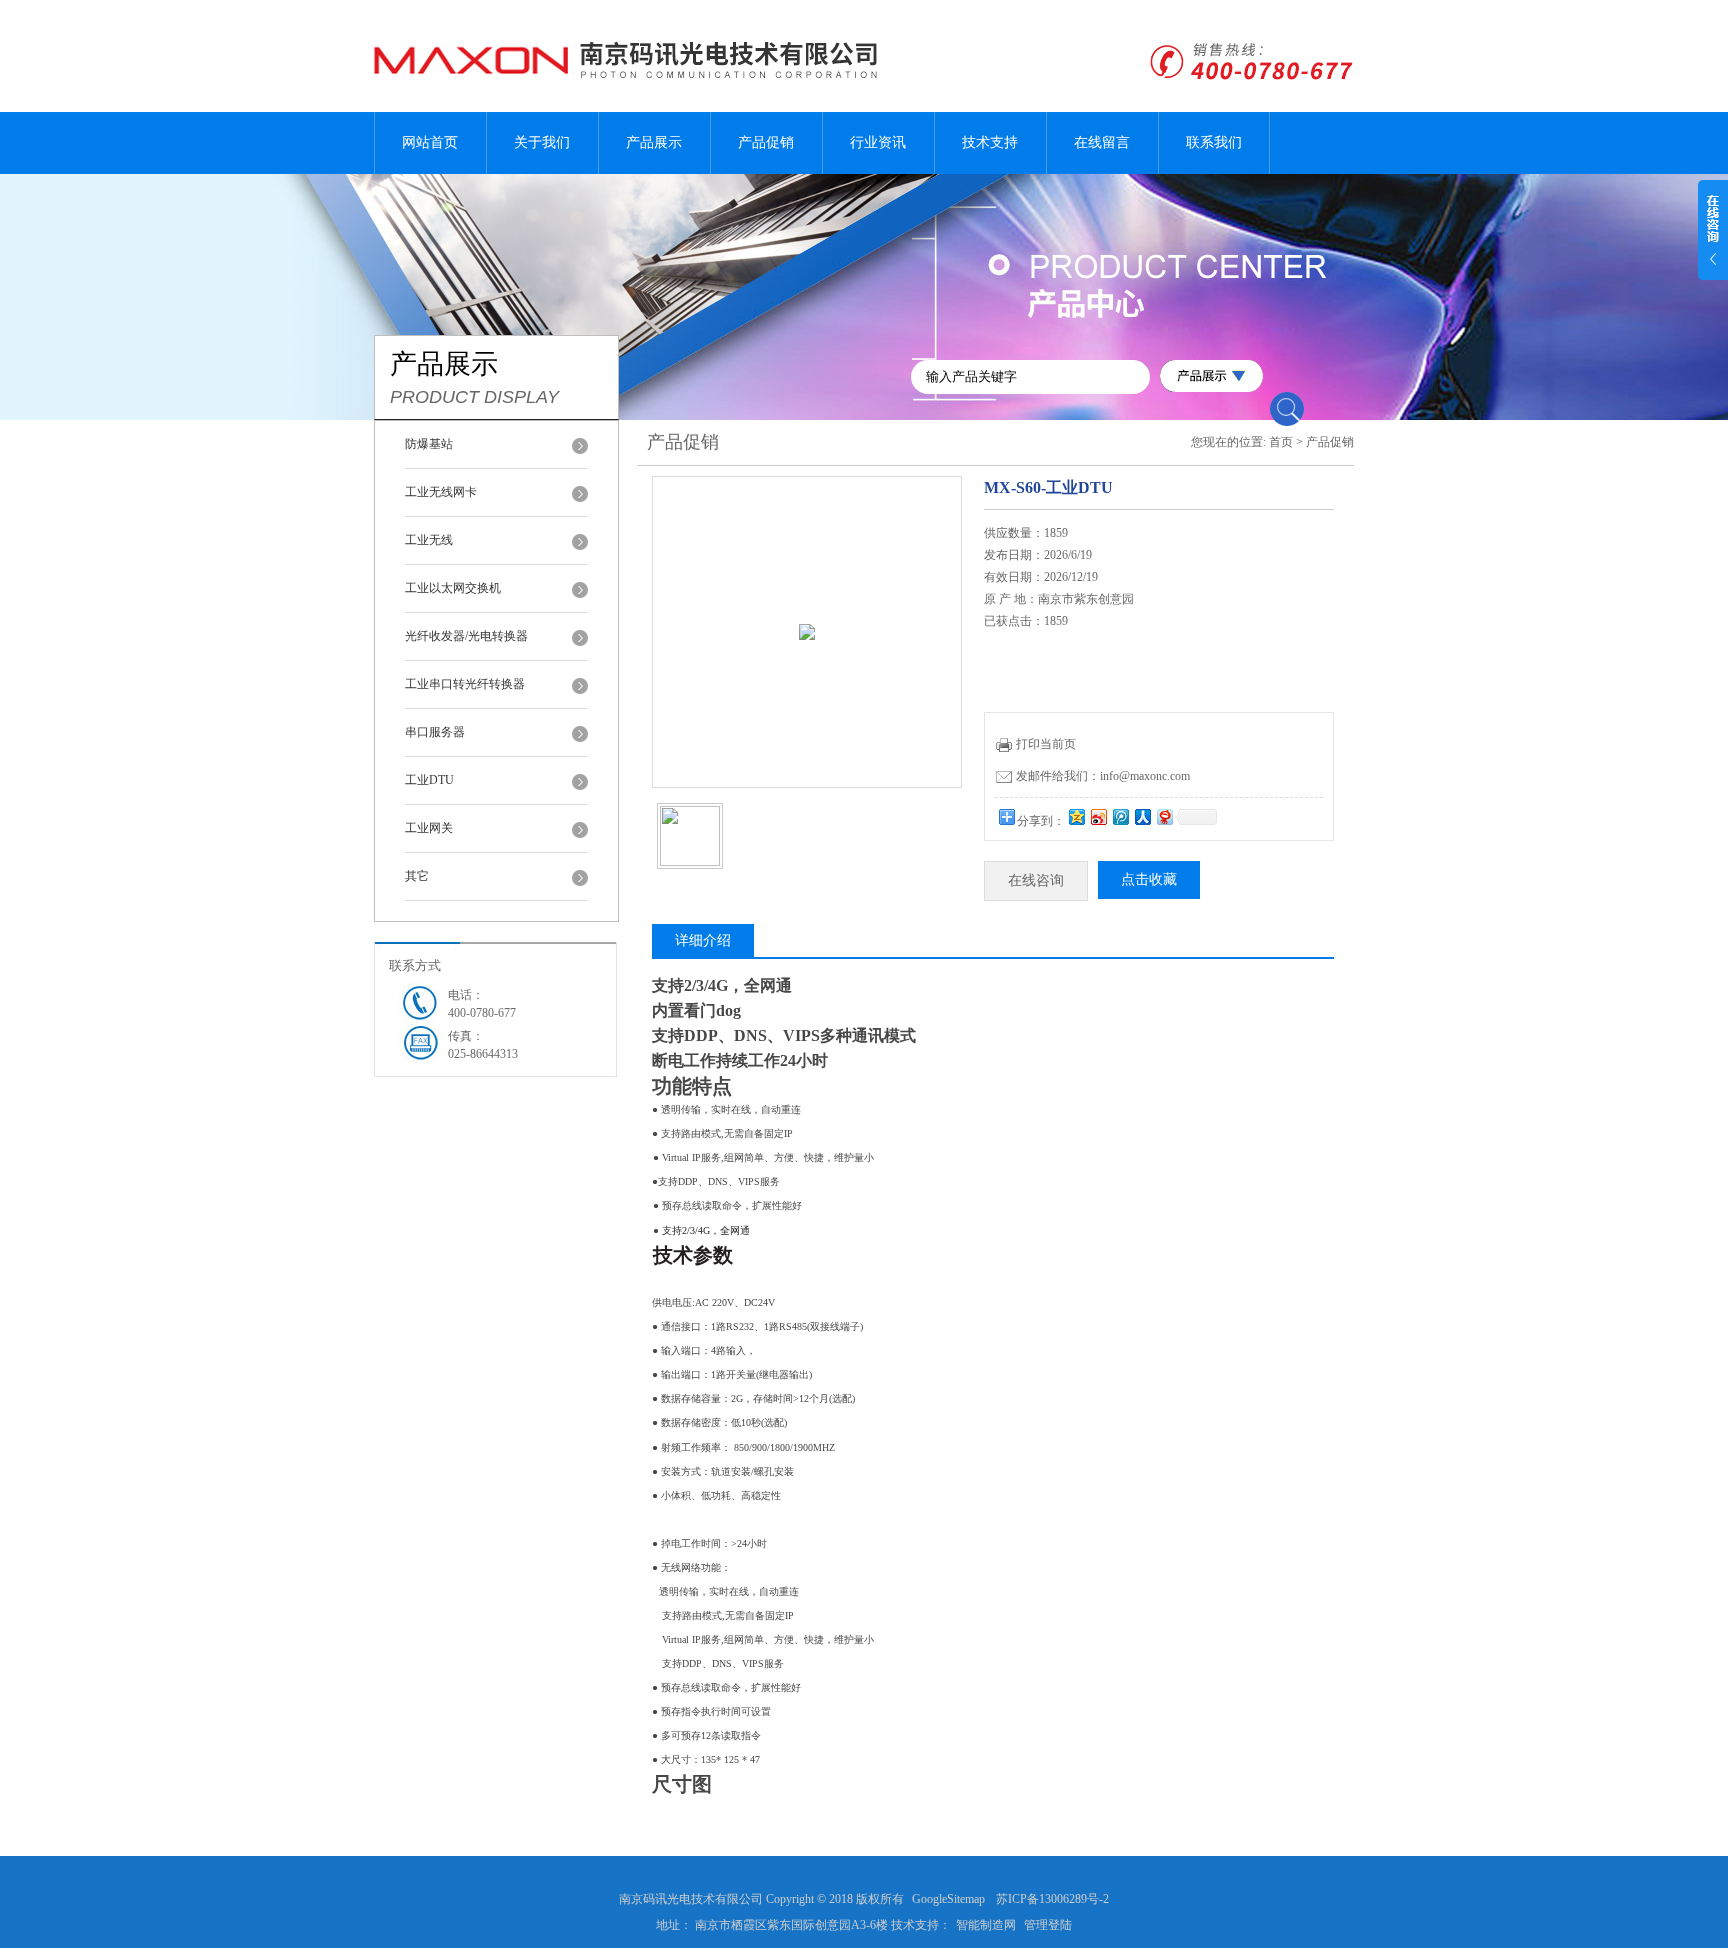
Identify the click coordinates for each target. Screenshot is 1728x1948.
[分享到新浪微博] (1098, 816)
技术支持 (990, 142)
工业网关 (429, 828)
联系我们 (1214, 142)
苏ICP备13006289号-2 (1052, 1899)
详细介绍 (703, 940)
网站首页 (430, 142)
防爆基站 (429, 444)
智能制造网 (986, 1925)
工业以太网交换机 (453, 588)
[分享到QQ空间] (1076, 816)
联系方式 (415, 965)
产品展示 (654, 142)
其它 (417, 876)
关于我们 (542, 142)
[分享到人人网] (1142, 816)
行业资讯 (878, 142)
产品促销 (766, 142)
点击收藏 (1149, 879)
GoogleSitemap (948, 1899)
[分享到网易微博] (1164, 816)
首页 (1281, 442)
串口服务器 (435, 732)
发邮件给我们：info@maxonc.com (1103, 776)
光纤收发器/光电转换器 (466, 636)
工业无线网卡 (441, 492)
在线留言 (1102, 142)
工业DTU (429, 780)
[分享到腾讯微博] (1120, 816)
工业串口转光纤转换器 (465, 684)
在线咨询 (1036, 880)
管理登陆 (1048, 1925)
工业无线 (429, 540)
